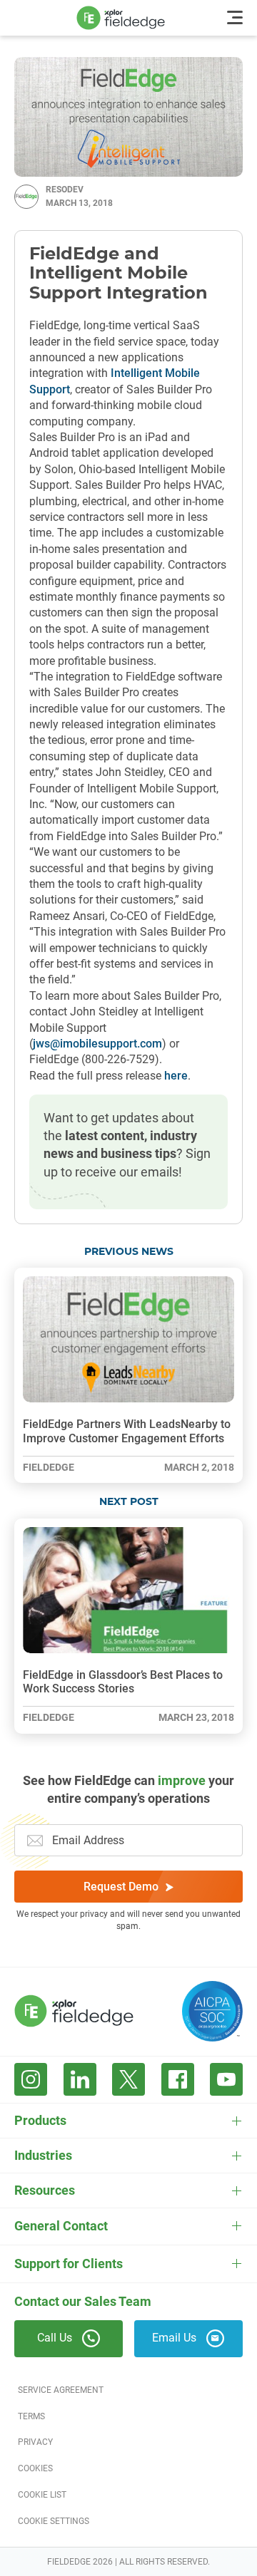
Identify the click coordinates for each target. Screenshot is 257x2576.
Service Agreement (61, 2390)
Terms (31, 2416)
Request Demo (121, 1887)
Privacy (35, 2442)
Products (40, 2120)
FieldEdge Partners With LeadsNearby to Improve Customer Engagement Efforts (127, 1431)
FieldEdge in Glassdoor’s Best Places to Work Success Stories (123, 1682)
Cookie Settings (54, 2521)
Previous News (129, 1252)
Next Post (129, 1502)
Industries (43, 2155)
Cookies (35, 2468)
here (176, 1076)
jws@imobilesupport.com (97, 1044)
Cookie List (42, 2495)
